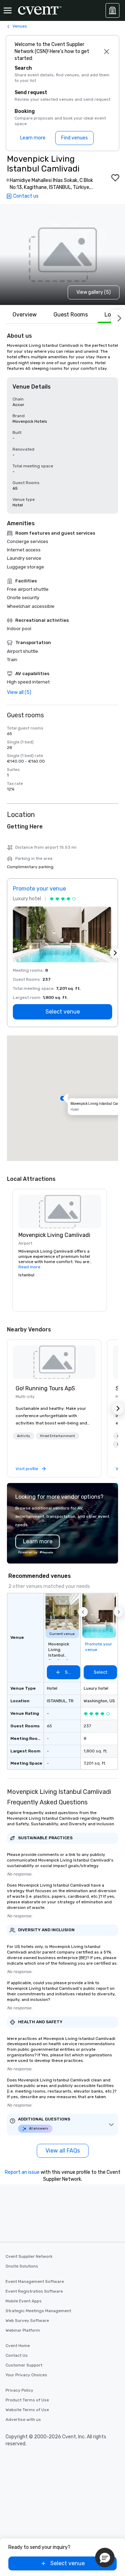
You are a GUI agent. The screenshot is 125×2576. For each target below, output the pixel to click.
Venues (20, 26)
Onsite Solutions (22, 2266)
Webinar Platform (23, 2330)
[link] (54, 1362)
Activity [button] (24, 1436)
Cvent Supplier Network (29, 2256)
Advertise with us (23, 2420)
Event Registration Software (34, 2291)
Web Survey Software (27, 2321)
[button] (62, 1098)
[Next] (118, 317)
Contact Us (17, 2355)
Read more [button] (29, 1267)
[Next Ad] (115, 953)
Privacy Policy (19, 2390)
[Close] (107, 52)
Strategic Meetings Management (38, 2311)
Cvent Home (18, 2346)
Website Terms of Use (27, 2410)
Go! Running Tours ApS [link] (45, 1388)
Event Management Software (35, 2281)
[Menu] (8, 10)
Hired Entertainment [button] (57, 1436)
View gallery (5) (94, 292)
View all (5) (19, 692)
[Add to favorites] (115, 178)
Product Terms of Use (27, 2400)
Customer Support (24, 2365)
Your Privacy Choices (26, 2375)
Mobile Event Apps (24, 2301)
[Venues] (112, 10)
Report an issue (22, 2172)
